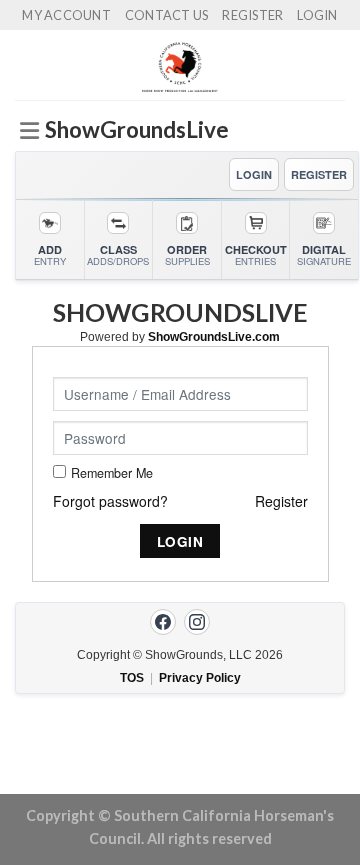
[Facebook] (163, 622)
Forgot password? (110, 501)
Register (252, 15)
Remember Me (112, 473)
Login (317, 15)
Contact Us (167, 15)
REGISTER (319, 174)
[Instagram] (197, 622)
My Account (66, 15)
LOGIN (254, 174)
